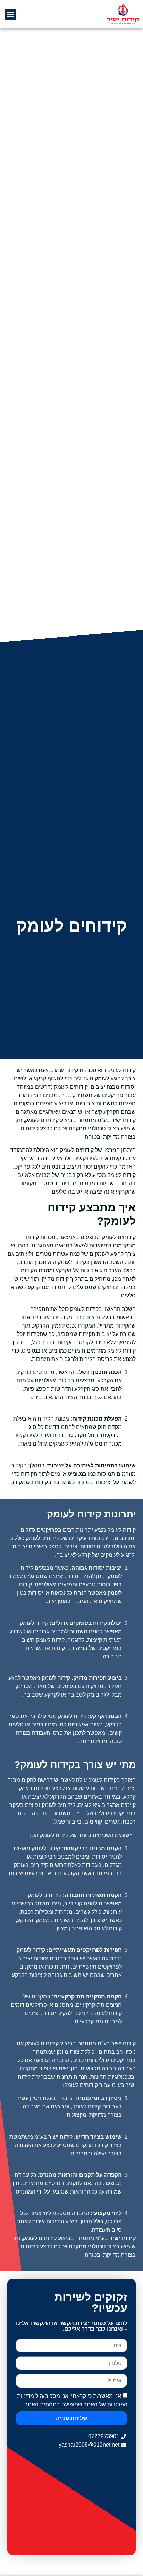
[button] (10, 14)
